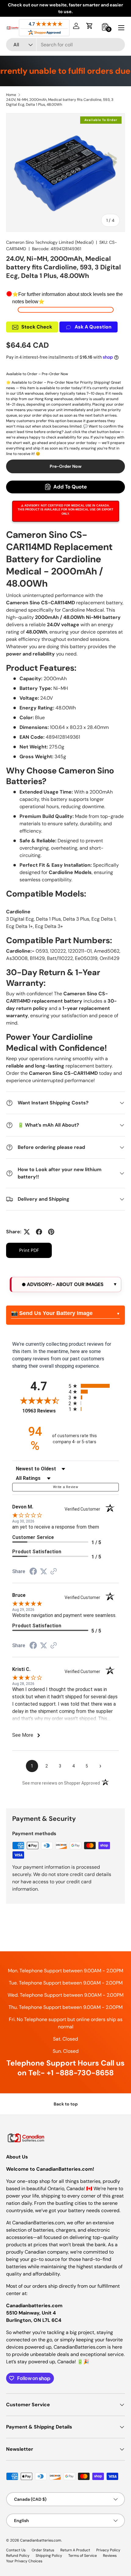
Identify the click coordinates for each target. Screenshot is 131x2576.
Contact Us (16, 2550)
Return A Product (75, 2550)
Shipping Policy (49, 2556)
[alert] (65, 1284)
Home (11, 95)
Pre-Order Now (66, 466)
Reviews (110, 2556)
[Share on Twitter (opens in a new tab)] (44, 1571)
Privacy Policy (108, 2550)
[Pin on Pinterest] (51, 1232)
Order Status (43, 2550)
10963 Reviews (44, 1411)
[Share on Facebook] (39, 1232)
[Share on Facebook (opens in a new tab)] (33, 1572)
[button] (90, 26)
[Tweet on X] (27, 1232)
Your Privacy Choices (24, 2561)
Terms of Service (83, 2556)
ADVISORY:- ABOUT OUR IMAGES (65, 1284)
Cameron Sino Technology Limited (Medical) (50, 242)
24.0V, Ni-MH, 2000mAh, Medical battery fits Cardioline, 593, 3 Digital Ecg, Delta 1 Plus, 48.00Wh (60, 102)
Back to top (66, 2104)
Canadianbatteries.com (41, 2540)
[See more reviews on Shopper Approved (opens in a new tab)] (54, 1572)
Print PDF (29, 1250)
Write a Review (65, 1487)
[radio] (94, 1386)
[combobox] (65, 45)
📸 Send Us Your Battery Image (52, 1313)
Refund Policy (18, 2556)
